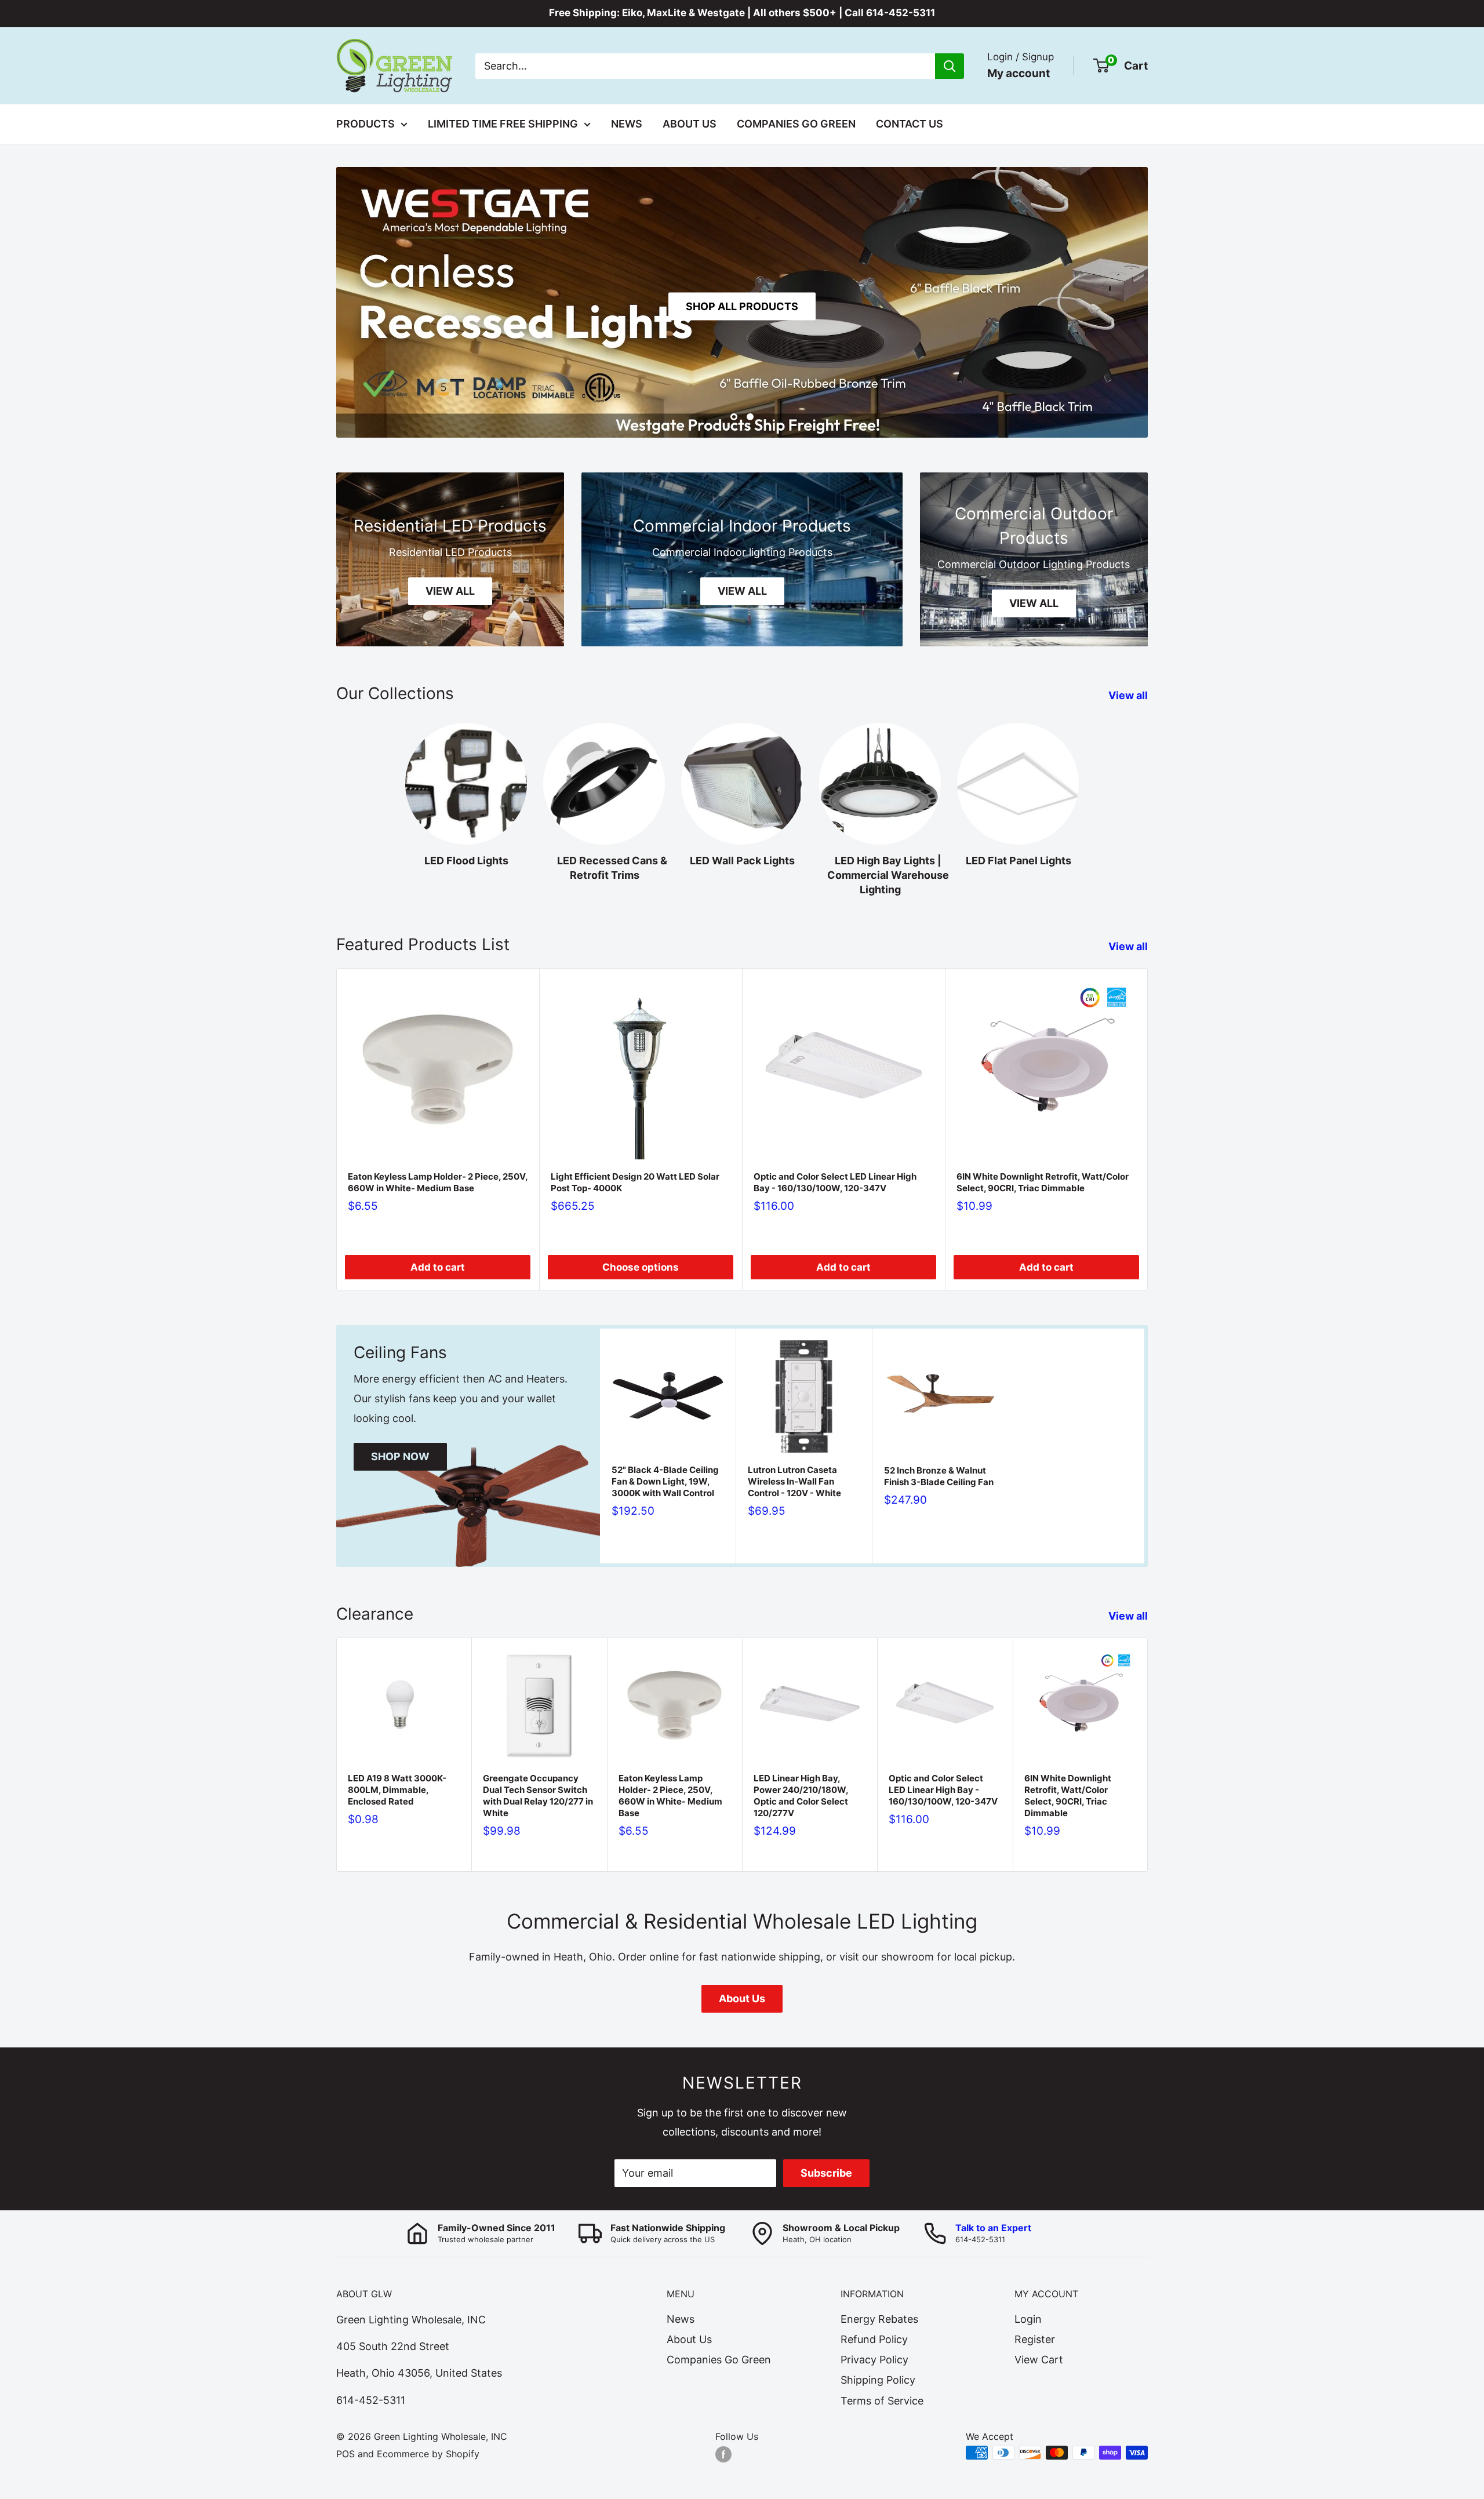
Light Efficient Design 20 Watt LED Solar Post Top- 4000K (635, 1182)
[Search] (950, 66)
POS (345, 2454)
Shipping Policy (878, 2380)
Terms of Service (882, 2401)
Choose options (641, 1267)
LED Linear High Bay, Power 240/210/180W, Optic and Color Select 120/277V (801, 1796)
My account (1019, 73)
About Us (690, 124)
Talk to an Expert (993, 2228)
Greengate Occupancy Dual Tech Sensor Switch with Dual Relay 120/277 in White (538, 1796)
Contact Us (910, 124)
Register (1035, 2339)
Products (365, 124)
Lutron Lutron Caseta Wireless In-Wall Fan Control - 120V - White (794, 1481)
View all (1129, 695)
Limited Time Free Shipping (503, 124)
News (627, 124)
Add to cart (438, 1267)
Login (1028, 2319)
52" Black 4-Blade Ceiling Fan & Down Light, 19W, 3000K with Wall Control (665, 1481)
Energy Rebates (879, 2319)
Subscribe (826, 2173)
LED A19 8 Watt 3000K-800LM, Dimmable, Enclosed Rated (397, 1790)
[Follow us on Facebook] (723, 2454)
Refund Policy (874, 2339)
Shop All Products (742, 306)
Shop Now (400, 1456)
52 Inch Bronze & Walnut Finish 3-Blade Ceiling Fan (939, 1476)
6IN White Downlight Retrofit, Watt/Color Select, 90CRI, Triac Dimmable (1043, 1182)
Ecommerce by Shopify (428, 2454)
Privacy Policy (874, 2360)
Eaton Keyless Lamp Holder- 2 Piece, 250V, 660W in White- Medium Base (438, 1182)
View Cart (1039, 2360)
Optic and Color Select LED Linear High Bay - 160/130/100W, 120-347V (835, 1182)
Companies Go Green (796, 124)
